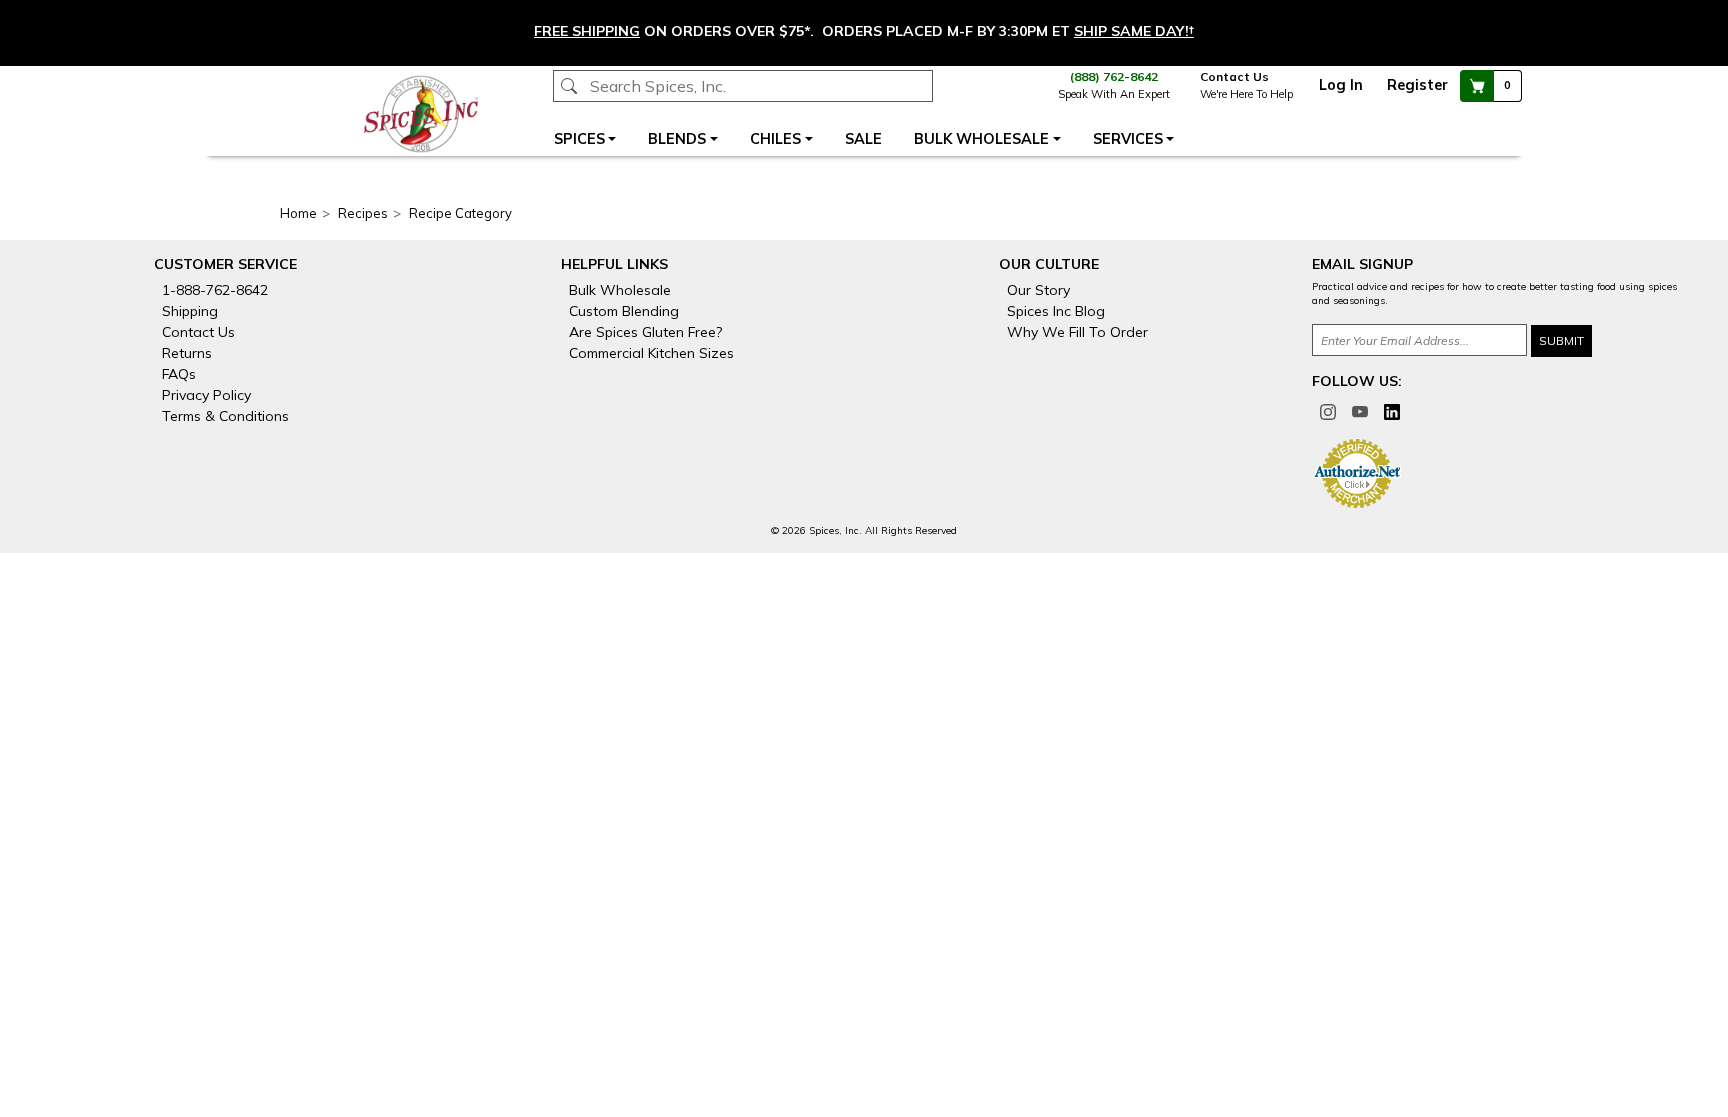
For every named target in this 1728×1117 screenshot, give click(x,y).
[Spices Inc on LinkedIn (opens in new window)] (1392, 410)
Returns (187, 353)
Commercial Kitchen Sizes (651, 353)
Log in (1341, 85)
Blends (677, 139)
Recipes (363, 213)
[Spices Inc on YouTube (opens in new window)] (1360, 410)
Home (298, 213)
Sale (863, 139)
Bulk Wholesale (981, 139)
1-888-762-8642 (215, 290)
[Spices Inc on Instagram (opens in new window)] (1328, 410)
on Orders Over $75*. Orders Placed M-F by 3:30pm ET (864, 31)
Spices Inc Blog (1056, 311)
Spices (579, 139)
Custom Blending (624, 311)
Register (1417, 85)
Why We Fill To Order (1077, 332)
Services (1128, 139)
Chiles (775, 139)
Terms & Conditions (225, 416)
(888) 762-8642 (1114, 76)
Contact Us (1236, 76)
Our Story (1038, 290)
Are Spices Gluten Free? (645, 332)
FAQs (179, 374)
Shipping (190, 311)
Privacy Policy (206, 395)
